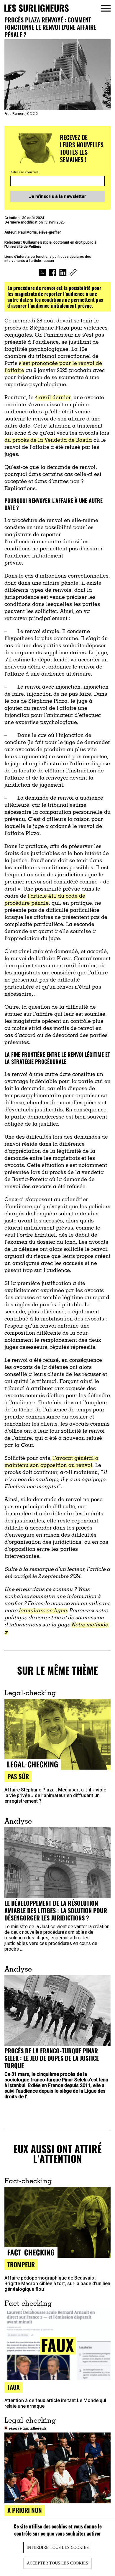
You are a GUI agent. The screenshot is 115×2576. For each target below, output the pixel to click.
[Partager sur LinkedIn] (63, 273)
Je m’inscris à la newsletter (57, 196)
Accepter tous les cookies (57, 2563)
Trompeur (21, 2264)
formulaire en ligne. (43, 1611)
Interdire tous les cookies (58, 2548)
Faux (14, 2387)
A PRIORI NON (25, 2510)
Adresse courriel (24, 172)
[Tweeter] (42, 273)
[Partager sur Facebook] (53, 273)
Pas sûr (18, 1776)
